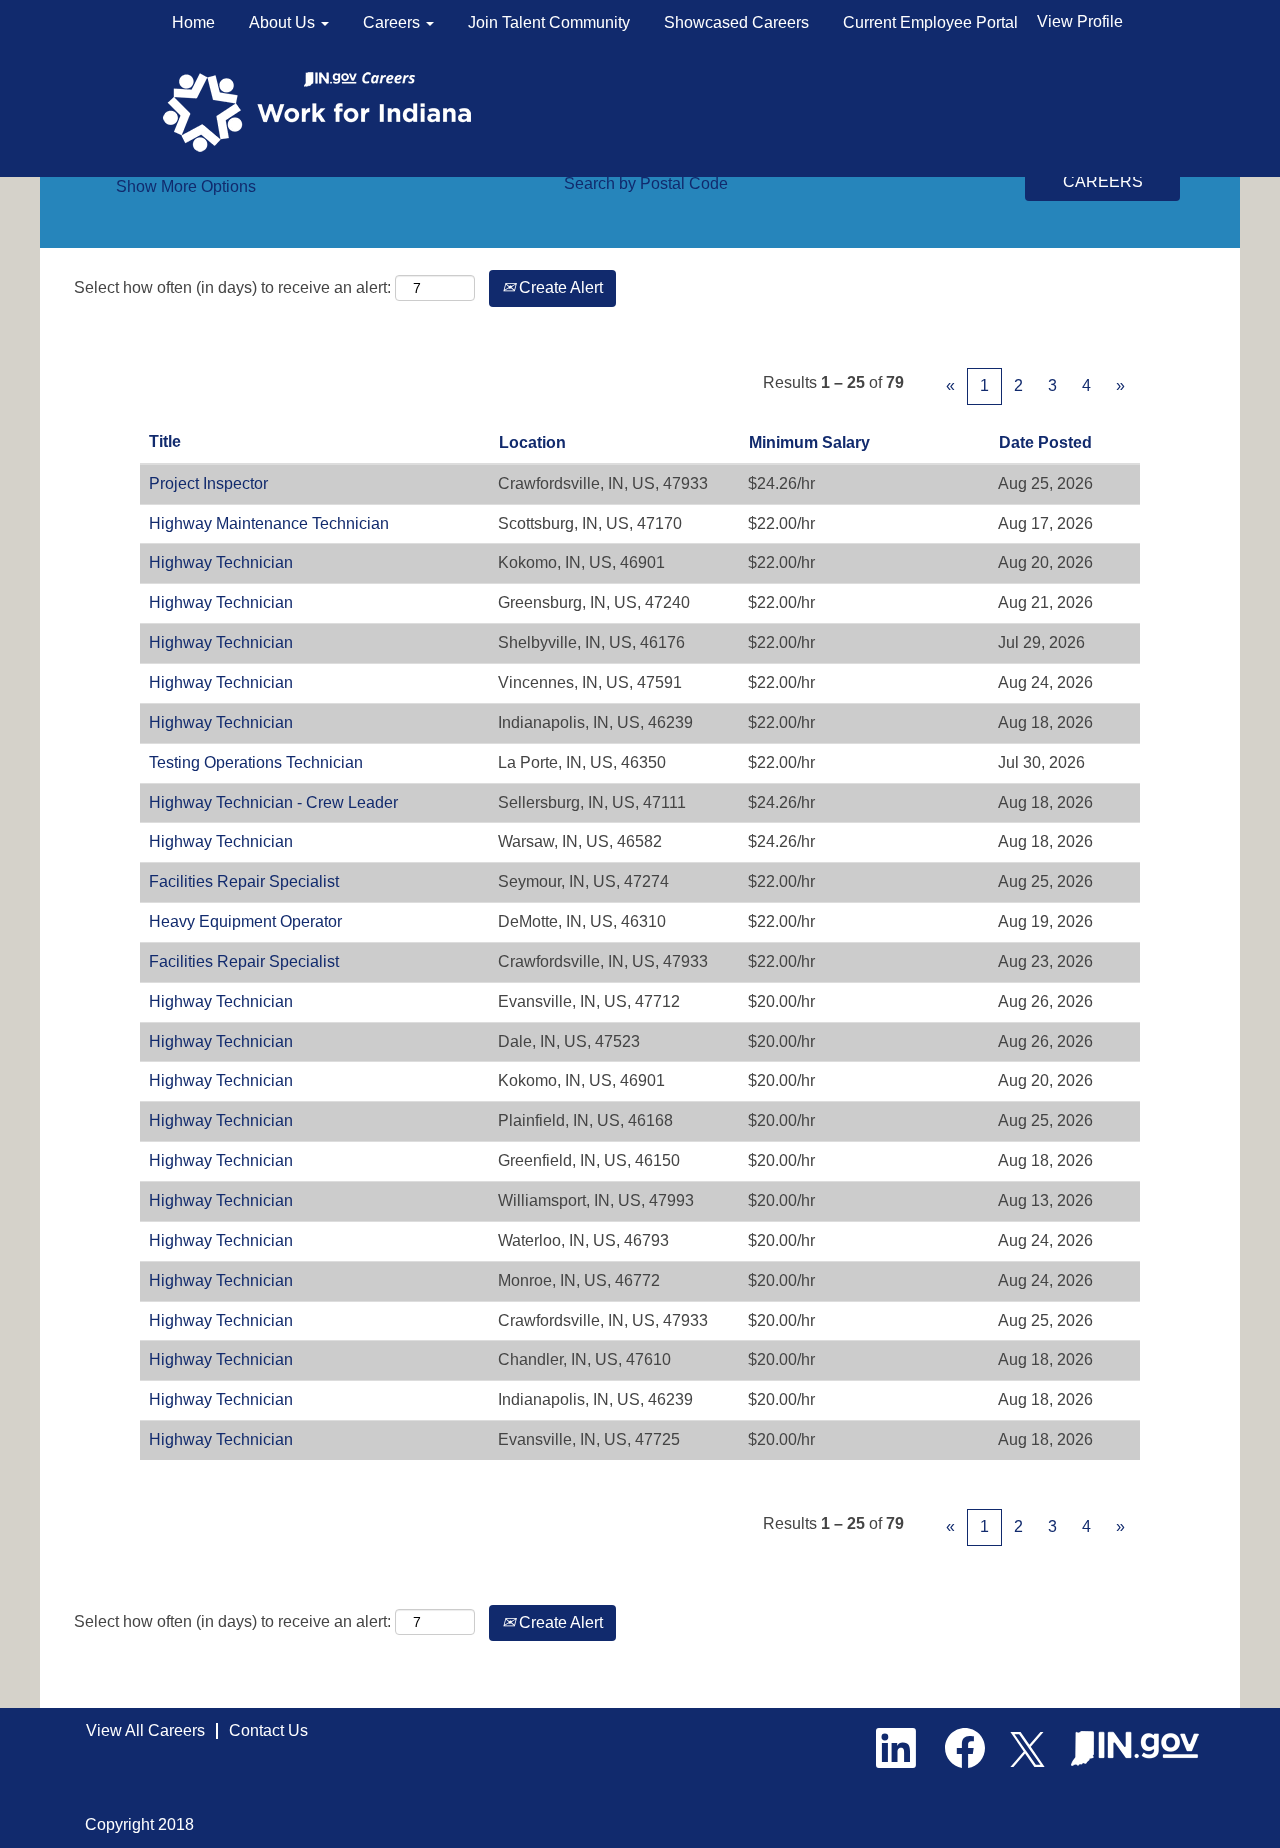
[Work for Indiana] (323, 110)
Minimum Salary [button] (809, 442)
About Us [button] (284, 22)
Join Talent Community (549, 22)
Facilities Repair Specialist (244, 881)
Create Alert (559, 287)
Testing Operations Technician (256, 762)
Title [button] (165, 441)
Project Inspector (208, 483)
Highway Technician (221, 562)
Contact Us (268, 1730)
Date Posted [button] (1045, 442)
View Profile (1080, 21)
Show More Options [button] (186, 186)
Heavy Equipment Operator (245, 921)
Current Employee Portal (930, 22)
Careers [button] (393, 22)
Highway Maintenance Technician (269, 523)
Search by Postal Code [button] (646, 183)
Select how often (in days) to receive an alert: (232, 287)
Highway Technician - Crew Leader (273, 802)
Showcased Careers (736, 22)
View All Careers (145, 1730)
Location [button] (532, 442)
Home (193, 22)
